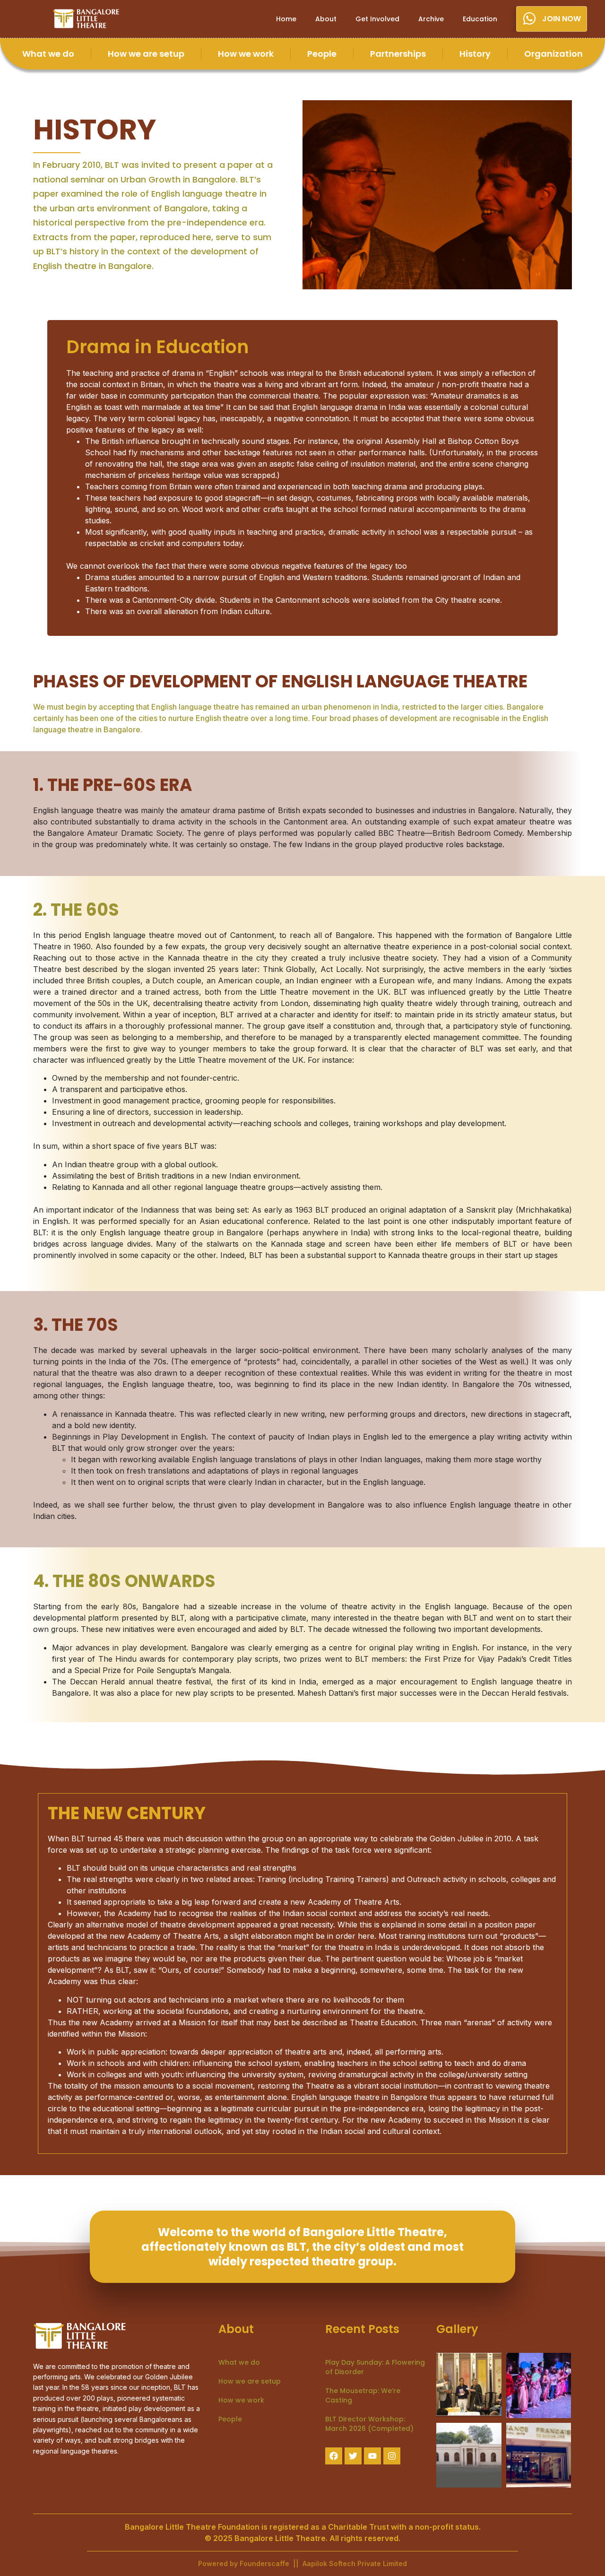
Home (286, 19)
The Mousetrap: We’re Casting (363, 2395)
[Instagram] (392, 2456)
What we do (48, 54)
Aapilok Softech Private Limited (355, 2563)
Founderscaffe (265, 2563)
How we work (246, 54)
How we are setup (146, 54)
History (475, 54)
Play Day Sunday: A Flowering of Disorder (375, 2367)
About (326, 19)
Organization (553, 54)
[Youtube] (372, 2456)
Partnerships (398, 54)
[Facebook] (334, 2456)
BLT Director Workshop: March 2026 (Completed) (369, 2424)
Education (480, 19)
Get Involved (377, 19)
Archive (431, 19)
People (322, 54)
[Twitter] (353, 2456)
